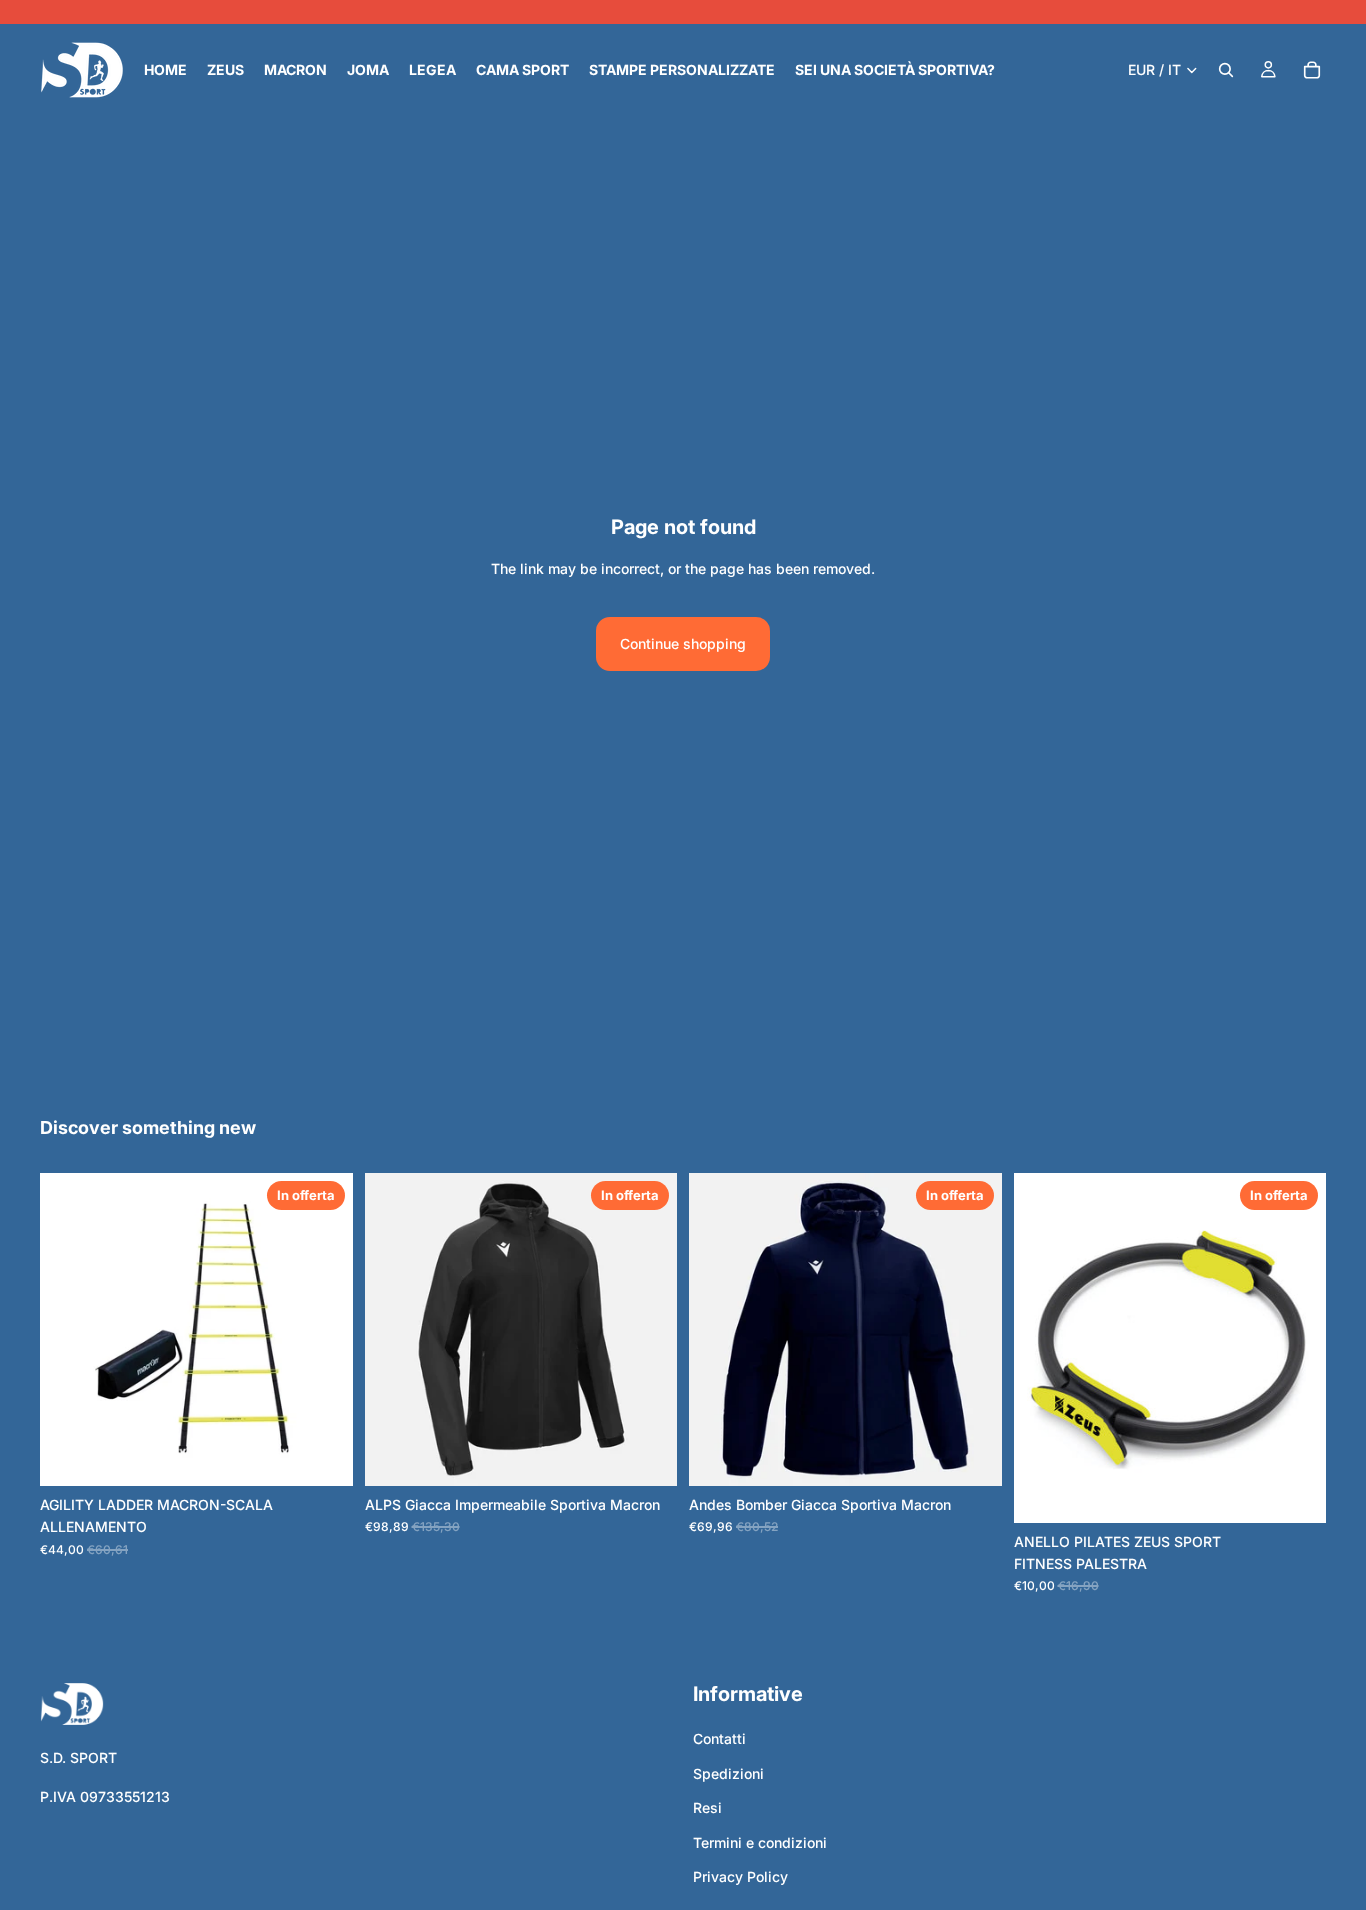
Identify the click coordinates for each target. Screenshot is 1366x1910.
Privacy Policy (740, 1876)
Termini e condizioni (760, 1841)
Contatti (719, 1738)
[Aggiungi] (1295, 1492)
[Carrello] (1312, 70)
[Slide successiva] (647, 1330)
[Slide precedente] (395, 1330)
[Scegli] (322, 1455)
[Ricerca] (1226, 70)
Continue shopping (683, 643)
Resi (707, 1807)
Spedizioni (728, 1773)
